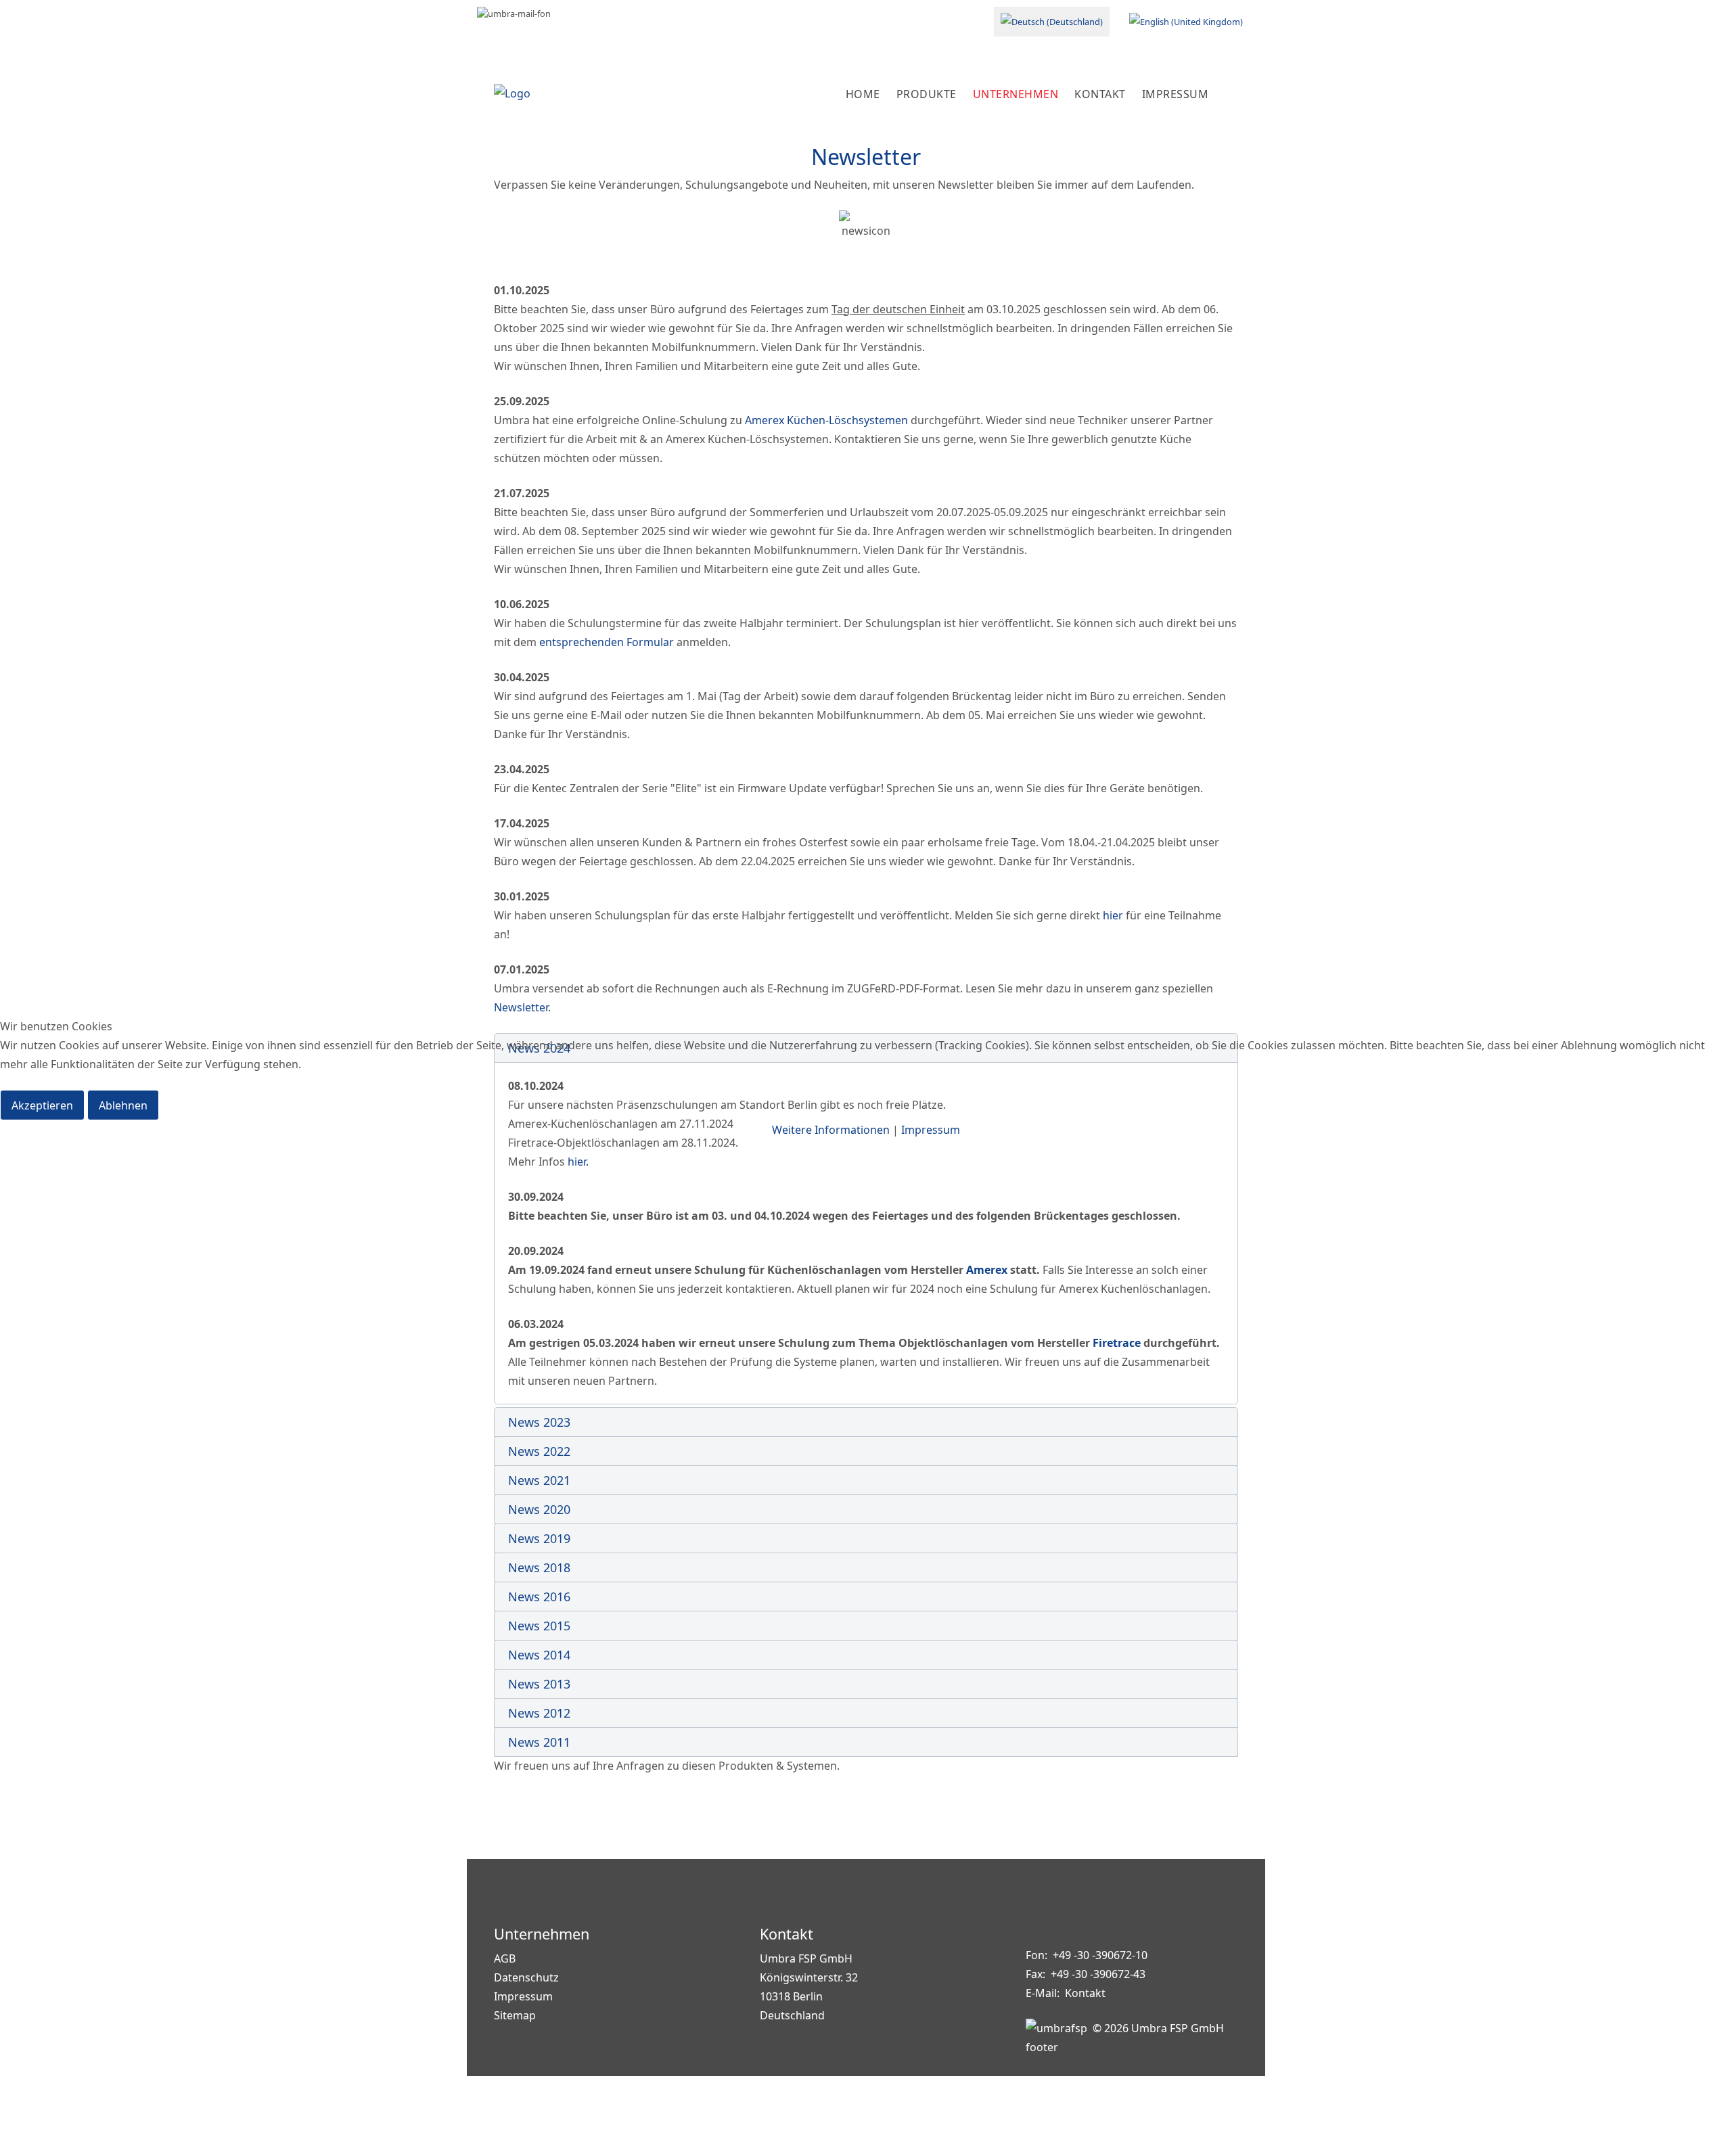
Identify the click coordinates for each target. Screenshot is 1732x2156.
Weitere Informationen (831, 1130)
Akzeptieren (42, 1105)
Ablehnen (123, 1105)
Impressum (931, 1130)
